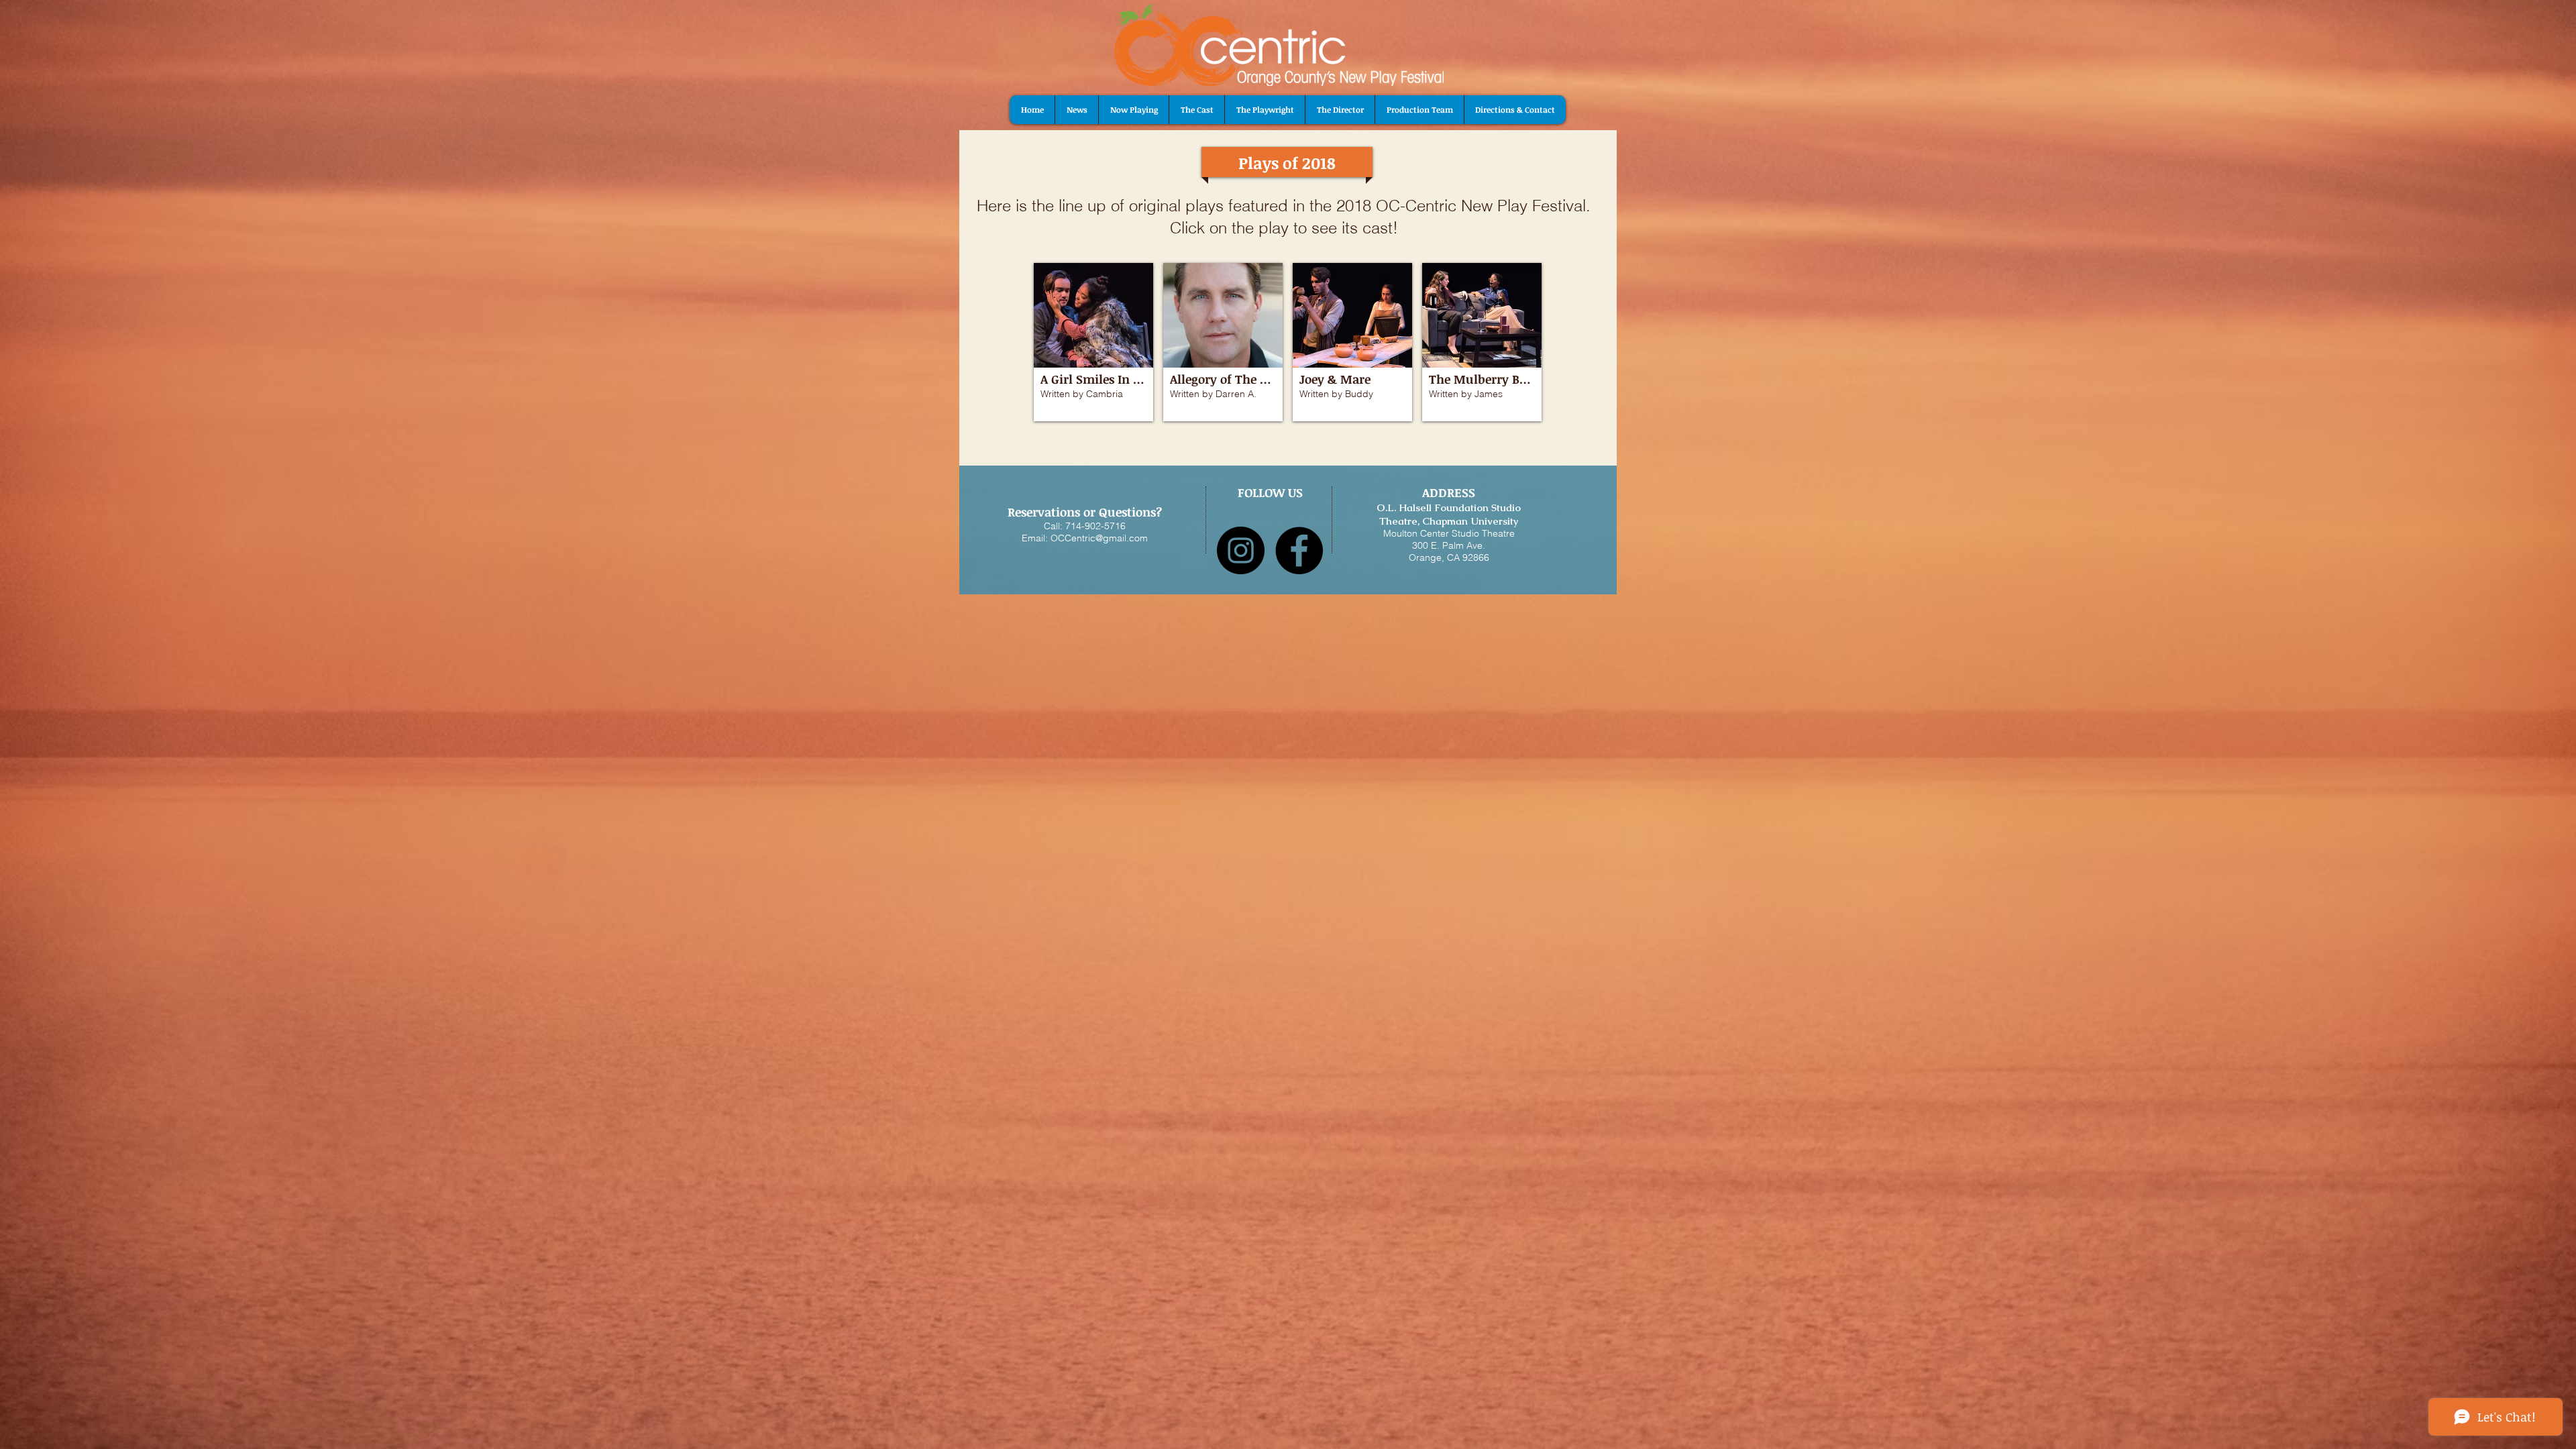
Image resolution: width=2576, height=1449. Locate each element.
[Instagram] (1241, 550)
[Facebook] (1299, 550)
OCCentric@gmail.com (1099, 538)
